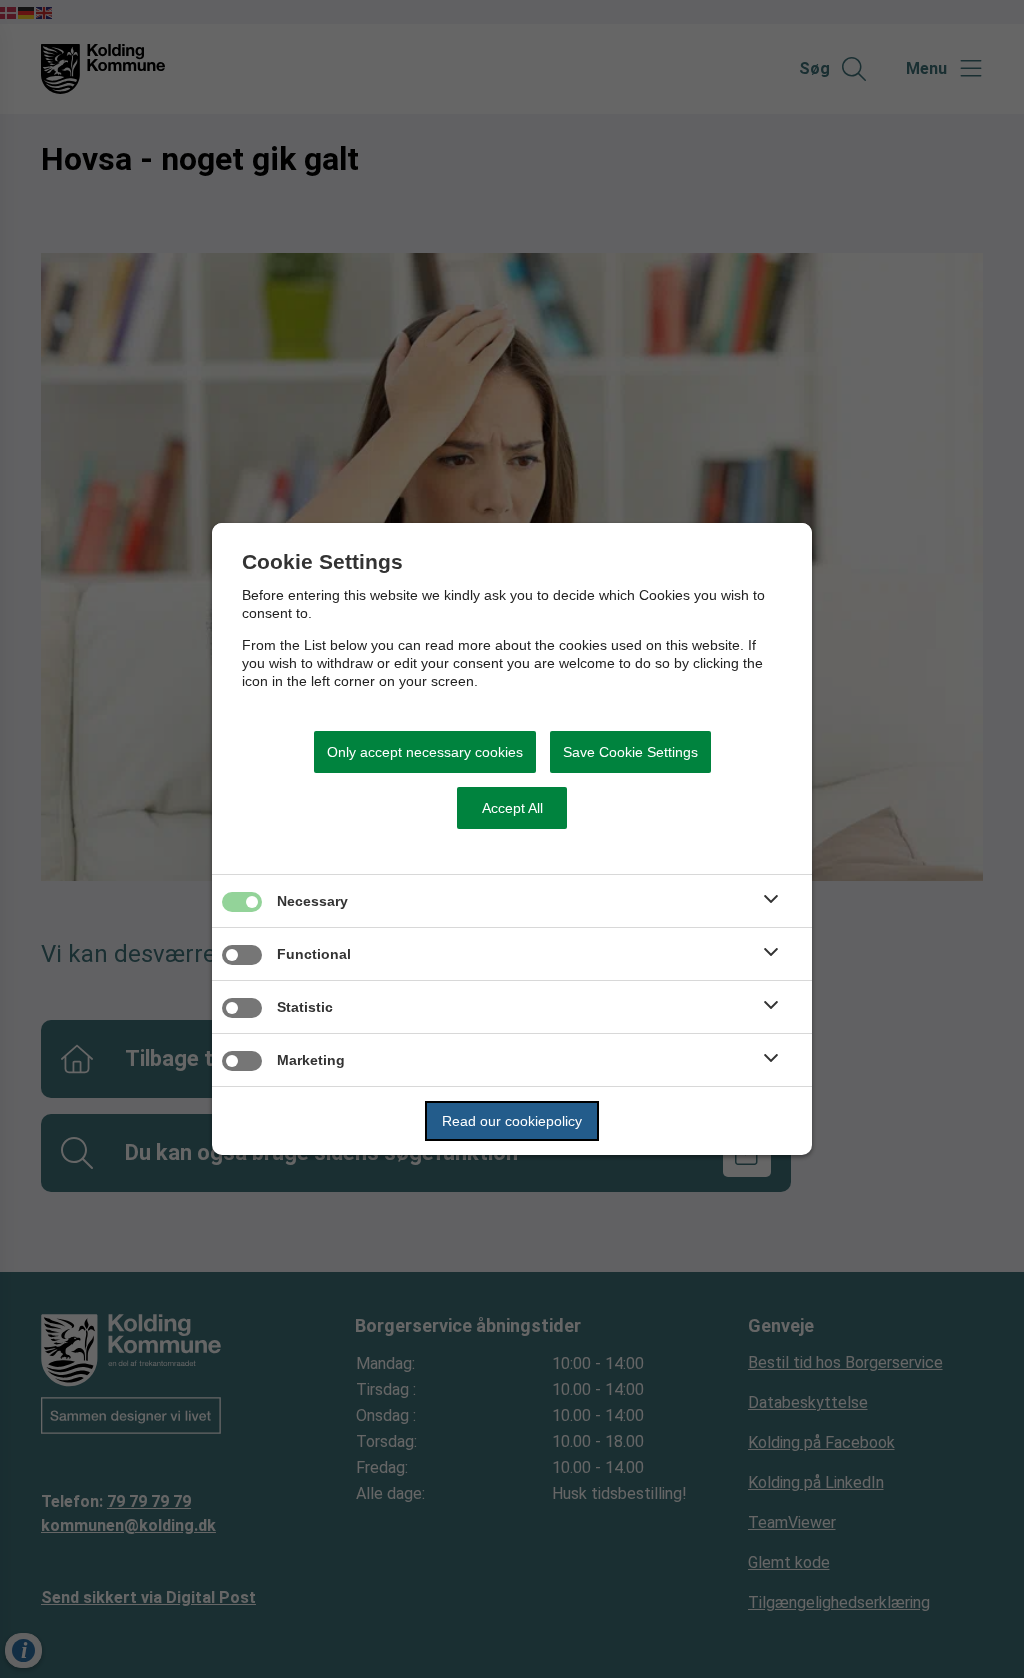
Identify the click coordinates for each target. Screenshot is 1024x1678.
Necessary (312, 901)
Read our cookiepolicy (512, 1121)
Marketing (311, 1060)
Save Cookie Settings (630, 752)
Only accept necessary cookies (425, 752)
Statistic (305, 1007)
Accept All (512, 808)
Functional (314, 954)
